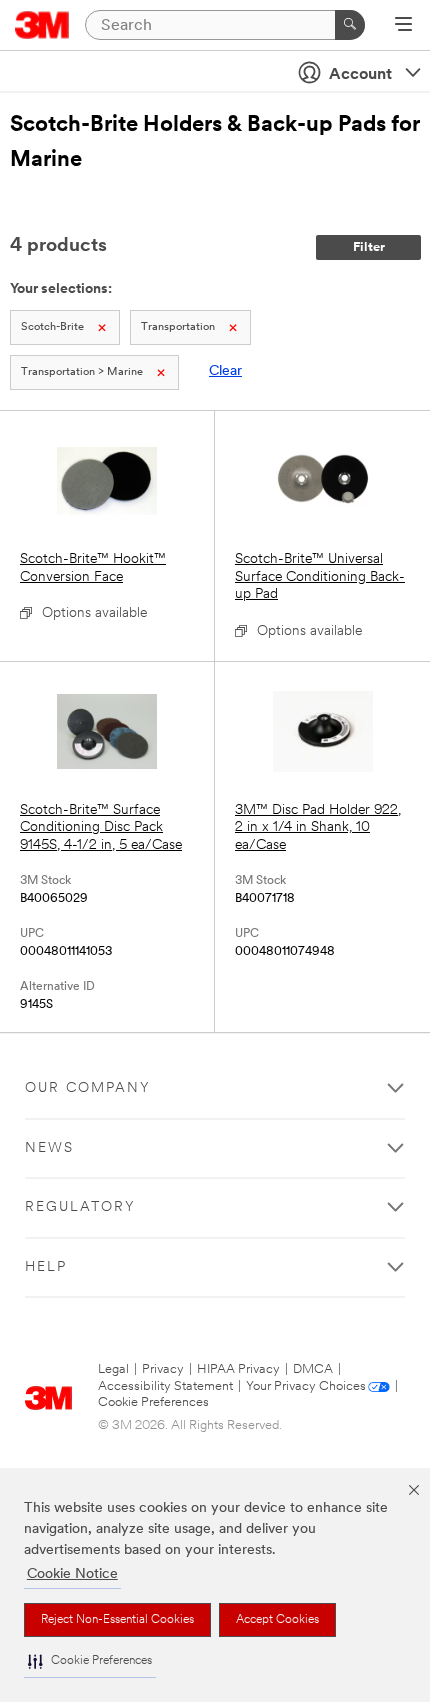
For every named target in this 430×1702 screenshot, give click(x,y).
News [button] (49, 1148)
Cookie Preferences (153, 1402)
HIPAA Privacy (238, 1369)
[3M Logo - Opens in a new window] (42, 25)
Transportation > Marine (82, 372)
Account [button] (360, 75)
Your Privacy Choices (306, 1386)
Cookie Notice (72, 1574)
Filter (369, 247)
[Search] (350, 25)
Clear (225, 371)
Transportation (178, 327)
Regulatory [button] (80, 1207)
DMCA (313, 1369)
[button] (90, 1661)
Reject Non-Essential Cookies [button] (117, 1620)
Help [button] (46, 1267)
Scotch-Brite (52, 327)
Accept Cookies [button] (277, 1620)
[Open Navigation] (403, 26)
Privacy (163, 1369)
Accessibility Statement (165, 1386)
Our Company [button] (88, 1088)
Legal (113, 1369)
